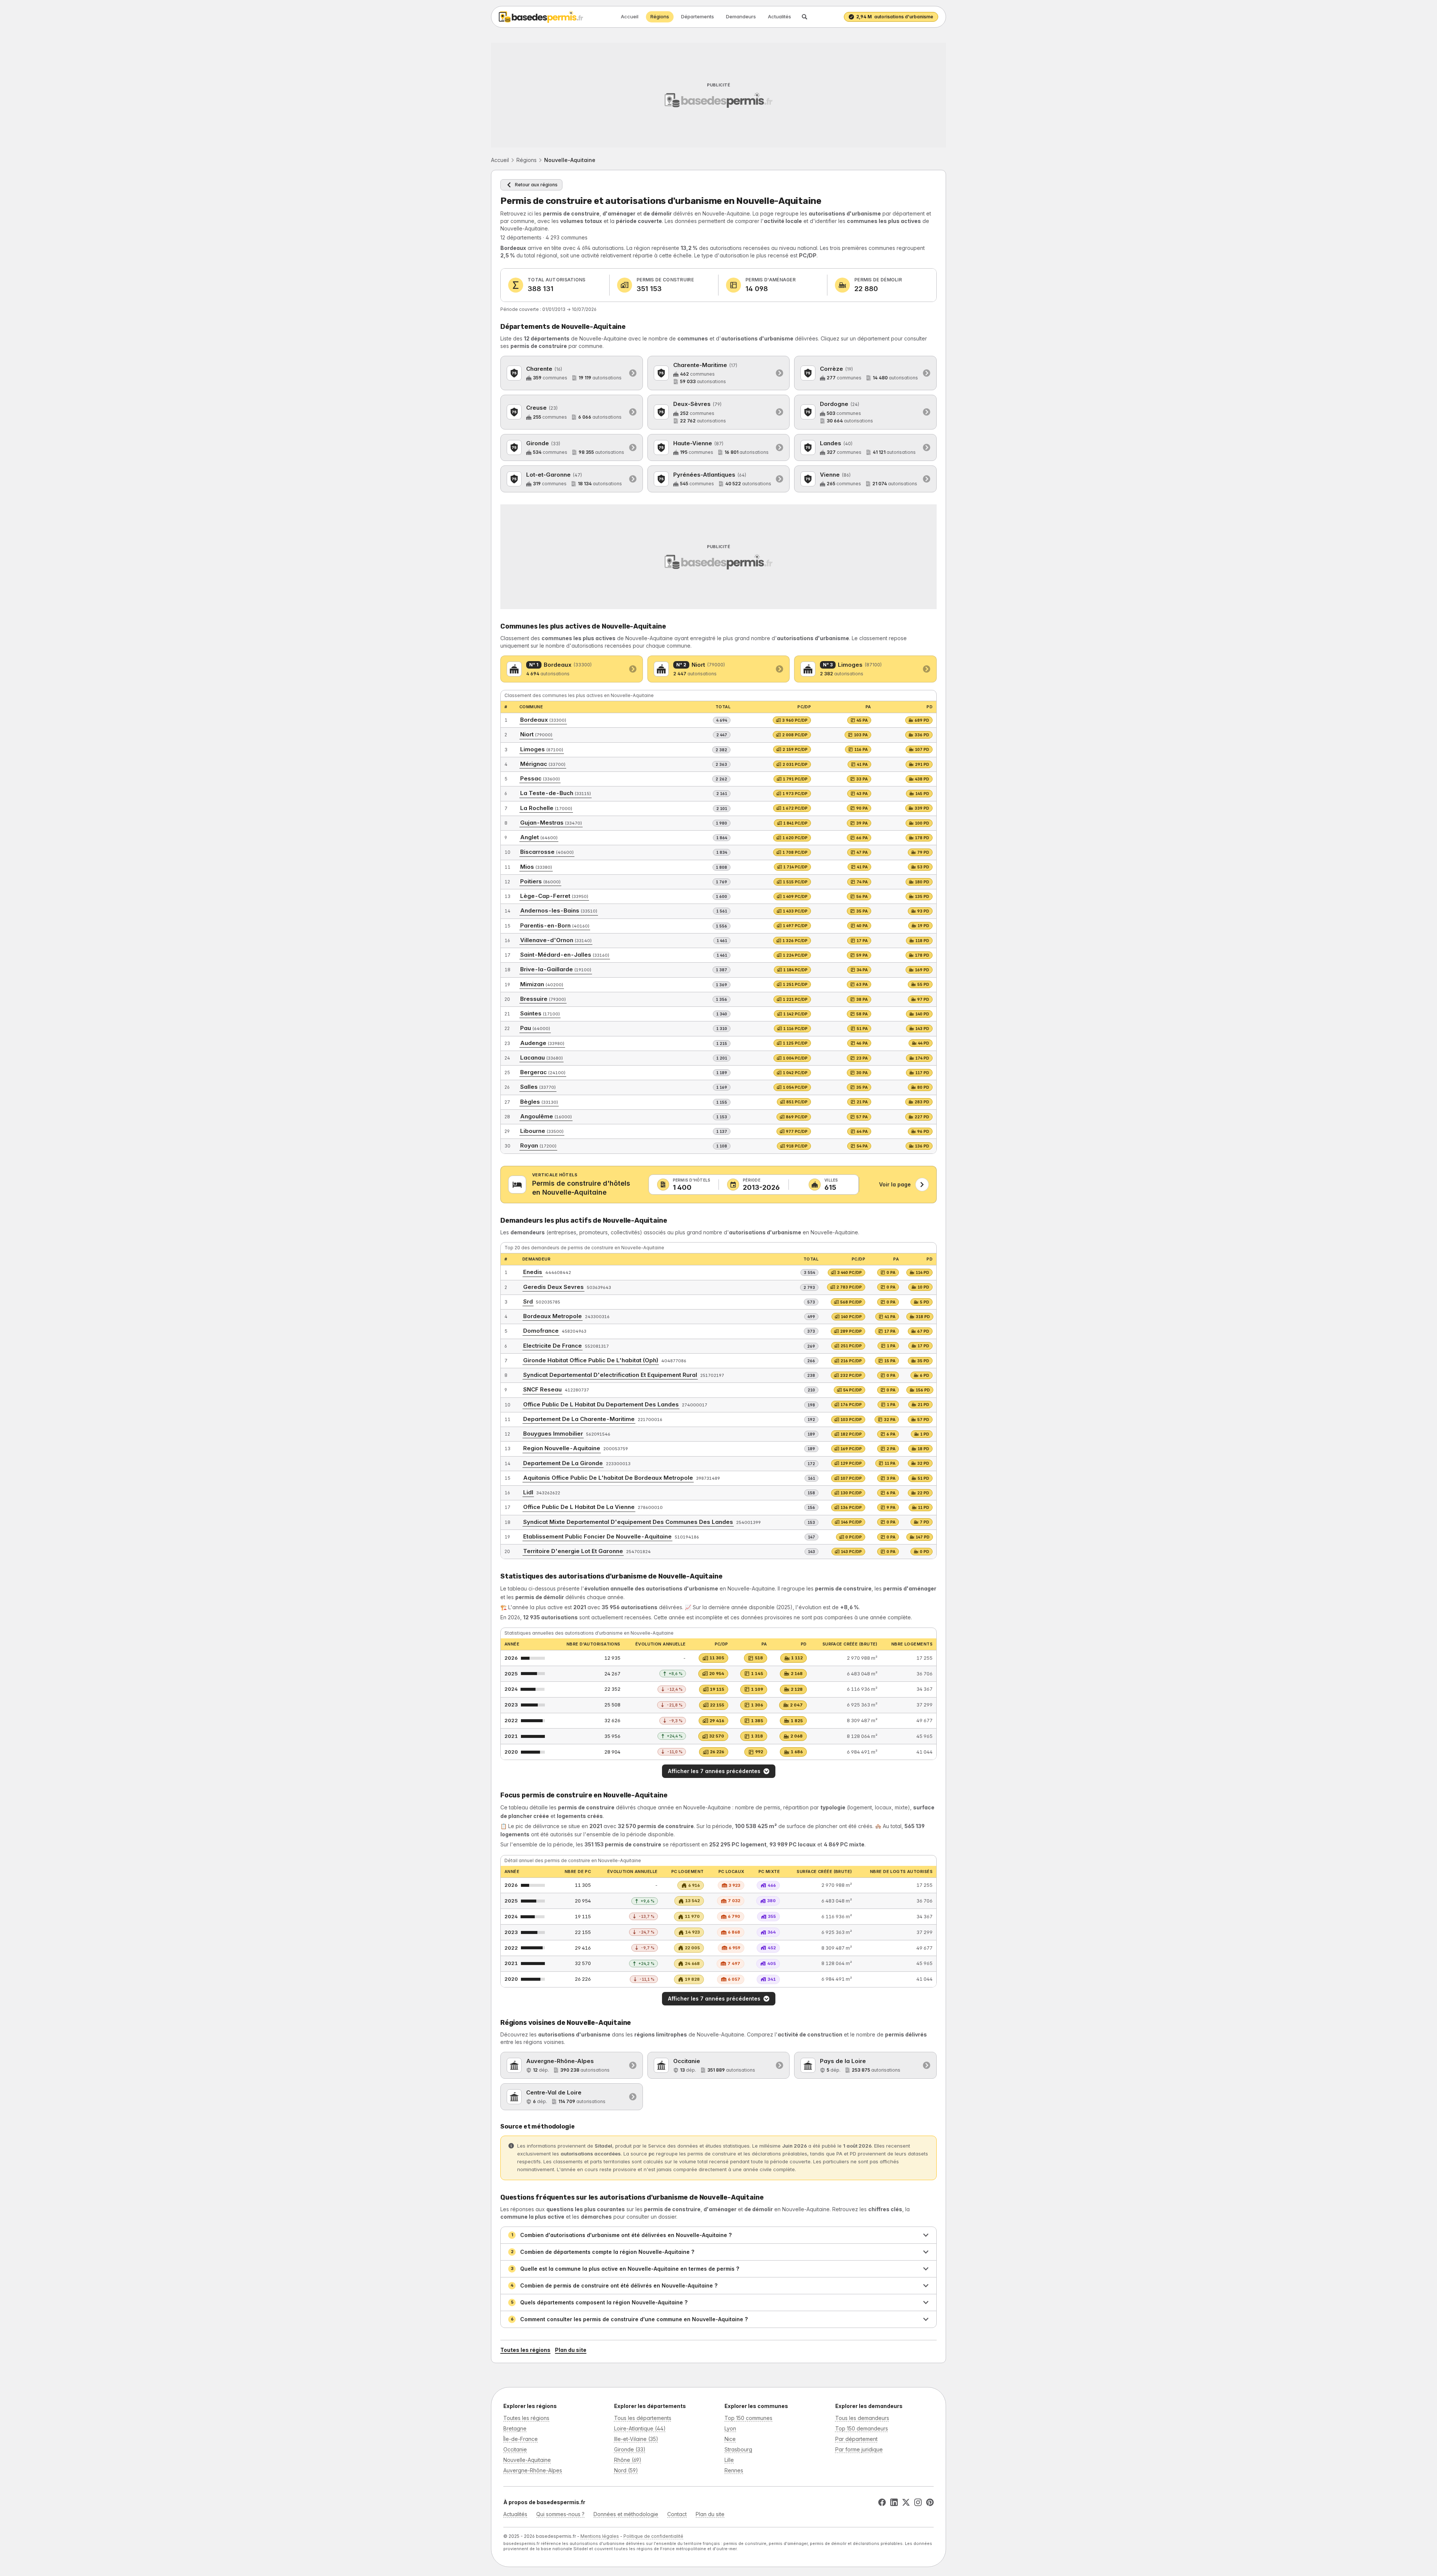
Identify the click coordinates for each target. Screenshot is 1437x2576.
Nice (730, 2439)
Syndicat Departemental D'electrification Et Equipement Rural (610, 1375)
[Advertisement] (718, 95)
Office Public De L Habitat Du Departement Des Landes (601, 1404)
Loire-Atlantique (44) (640, 2428)
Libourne (542, 1131)
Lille (729, 2460)
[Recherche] (805, 17)
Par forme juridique (859, 2449)
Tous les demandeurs (862, 2418)
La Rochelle (546, 808)
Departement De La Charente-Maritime (579, 1419)
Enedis (533, 1272)
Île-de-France (521, 2439)
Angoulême (546, 1116)
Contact (677, 2514)
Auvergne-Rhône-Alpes (533, 2470)
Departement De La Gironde (563, 1463)
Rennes (734, 2470)
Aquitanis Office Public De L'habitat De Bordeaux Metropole (608, 1478)
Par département (856, 2439)
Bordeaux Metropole (553, 1316)
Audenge (542, 1043)
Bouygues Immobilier (553, 1434)
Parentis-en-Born (555, 925)
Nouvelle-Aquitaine (527, 2460)
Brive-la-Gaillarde (556, 969)
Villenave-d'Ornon (556, 940)
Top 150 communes (748, 2418)
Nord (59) (626, 2470)
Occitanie (515, 2449)
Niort (536, 734)
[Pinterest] (930, 2502)
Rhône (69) (628, 2460)
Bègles (539, 1102)
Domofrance (541, 1331)
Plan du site (571, 2350)
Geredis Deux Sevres (553, 1287)
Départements (698, 16)
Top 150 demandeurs (862, 2428)
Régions (660, 16)
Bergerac (543, 1072)
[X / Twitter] (906, 2502)
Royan (538, 1145)
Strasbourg (738, 2449)
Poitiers (540, 881)
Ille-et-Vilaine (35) (636, 2439)
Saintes (540, 1013)
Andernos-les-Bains (559, 910)
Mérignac (543, 764)
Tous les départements (643, 2418)
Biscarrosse (547, 852)
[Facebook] (882, 2502)
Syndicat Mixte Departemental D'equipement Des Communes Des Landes (628, 1522)
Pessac (540, 778)
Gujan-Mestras (551, 823)
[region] (718, 1401)
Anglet (539, 837)
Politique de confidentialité (653, 2536)
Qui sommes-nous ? (560, 2514)
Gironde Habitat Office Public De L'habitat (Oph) (591, 1360)
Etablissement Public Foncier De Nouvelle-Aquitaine (597, 1536)
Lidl (528, 1492)
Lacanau (541, 1058)
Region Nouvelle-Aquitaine (562, 1448)
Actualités (779, 16)
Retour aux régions (536, 185)
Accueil (630, 16)
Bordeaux (543, 720)
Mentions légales (600, 2536)
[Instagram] (918, 2502)
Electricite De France (553, 1346)
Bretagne (515, 2428)
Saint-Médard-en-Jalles (565, 955)
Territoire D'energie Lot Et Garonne (573, 1551)
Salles (538, 1087)
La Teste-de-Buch (556, 793)
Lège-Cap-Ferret (554, 896)
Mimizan (542, 984)
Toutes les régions (525, 2350)
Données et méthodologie (626, 2514)
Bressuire (543, 999)
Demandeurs (741, 16)
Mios (536, 867)
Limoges (542, 749)
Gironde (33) (630, 2449)
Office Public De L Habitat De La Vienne (579, 1507)
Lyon (730, 2428)
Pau (535, 1028)
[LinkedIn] (894, 2502)
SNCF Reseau (542, 1389)
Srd (528, 1301)
